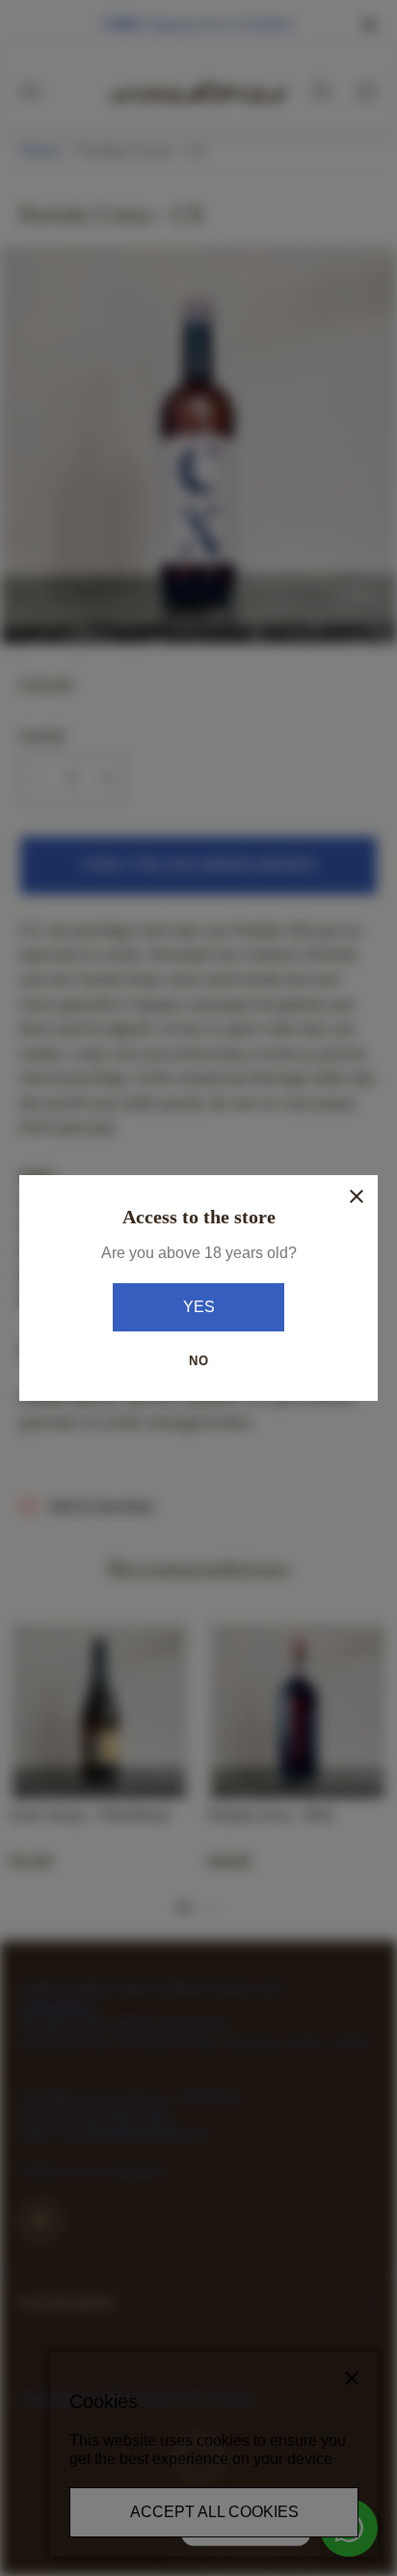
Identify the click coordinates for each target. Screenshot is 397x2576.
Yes (199, 1307)
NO (199, 1361)
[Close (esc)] (357, 1196)
